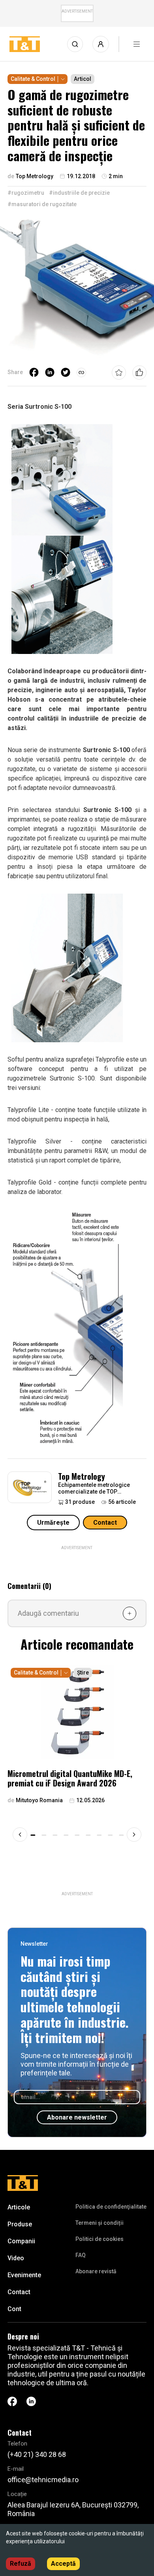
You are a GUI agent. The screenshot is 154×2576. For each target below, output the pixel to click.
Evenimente (24, 2275)
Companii (21, 2241)
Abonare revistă (96, 2271)
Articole (19, 2207)
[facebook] (34, 373)
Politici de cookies (100, 2239)
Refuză (21, 2564)
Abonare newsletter (77, 2117)
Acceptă (63, 2564)
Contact (105, 1523)
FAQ (81, 2255)
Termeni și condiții (100, 2223)
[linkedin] (50, 373)
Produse (20, 2224)
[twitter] (66, 373)
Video (16, 2258)
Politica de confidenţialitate (111, 2207)
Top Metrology (82, 1476)
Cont (14, 2309)
